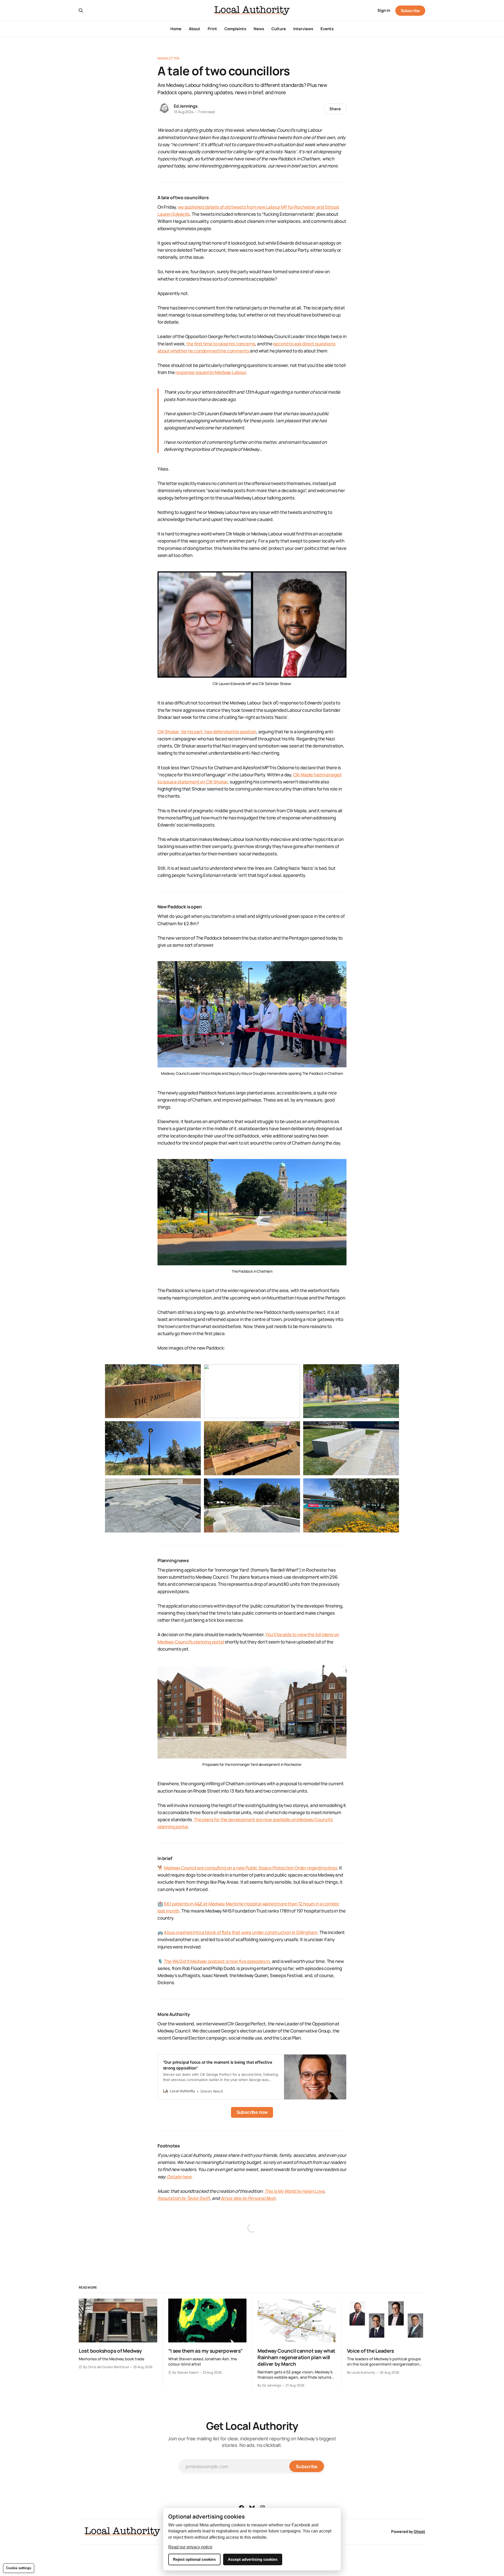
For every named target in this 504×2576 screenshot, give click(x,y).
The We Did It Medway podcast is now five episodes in (217, 1961)
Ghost (419, 2532)
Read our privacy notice (190, 2547)
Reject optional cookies (194, 2559)
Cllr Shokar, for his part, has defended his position (207, 732)
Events (327, 29)
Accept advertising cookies (253, 2559)
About (195, 29)
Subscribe (410, 11)
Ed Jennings (186, 106)
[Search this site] (81, 10)
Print (212, 29)
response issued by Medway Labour (211, 372)
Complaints (235, 29)
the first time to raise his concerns (221, 344)
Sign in (384, 10)
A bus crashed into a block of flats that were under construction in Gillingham (241, 1932)
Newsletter (168, 58)
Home (176, 29)
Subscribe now (252, 2112)
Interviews (303, 29)
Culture (279, 29)
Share (335, 109)
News (259, 29)
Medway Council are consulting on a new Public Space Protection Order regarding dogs (251, 1868)
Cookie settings (19, 2568)
